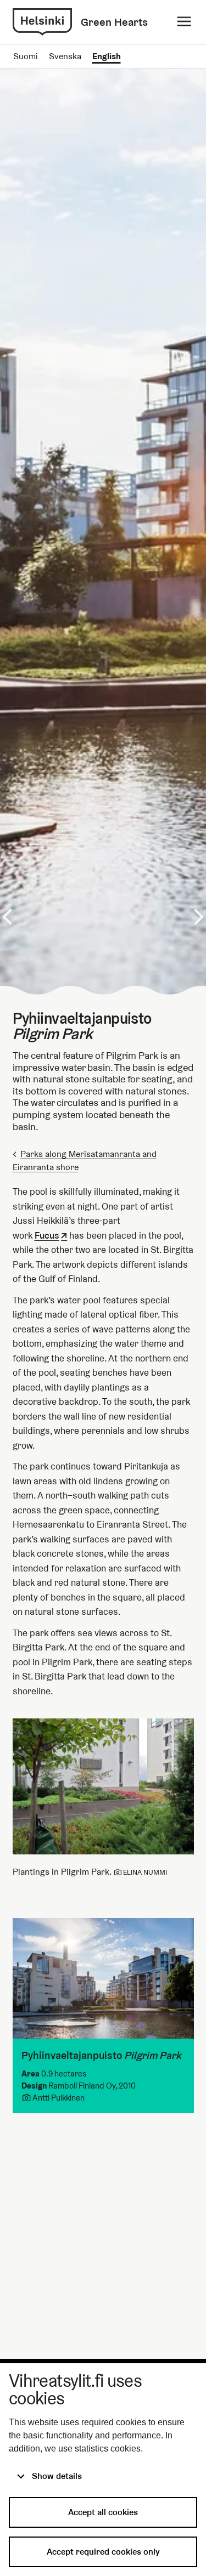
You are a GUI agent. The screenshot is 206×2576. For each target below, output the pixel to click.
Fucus (47, 1236)
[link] (42, 22)
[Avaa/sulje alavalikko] (184, 22)
